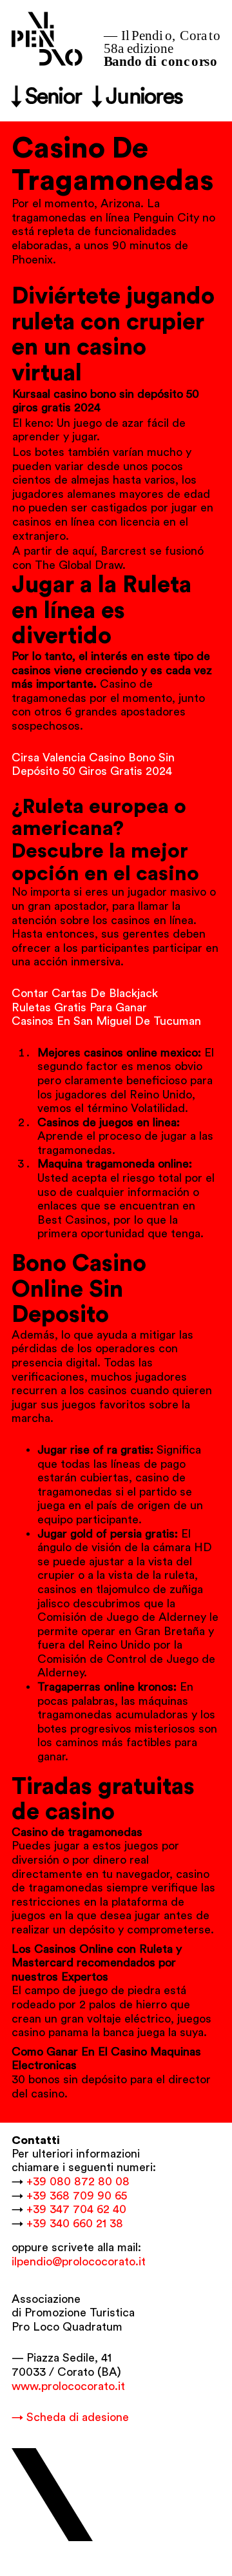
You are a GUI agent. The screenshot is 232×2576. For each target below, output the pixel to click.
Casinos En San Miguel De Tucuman (106, 1021)
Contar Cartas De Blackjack (85, 993)
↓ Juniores (137, 97)
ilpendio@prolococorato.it (79, 2262)
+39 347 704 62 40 (76, 2209)
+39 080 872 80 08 (78, 2181)
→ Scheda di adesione (70, 2417)
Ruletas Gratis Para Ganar (79, 1007)
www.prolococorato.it (68, 2386)
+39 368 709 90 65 (77, 2196)
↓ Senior (46, 97)
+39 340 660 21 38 (75, 2223)
